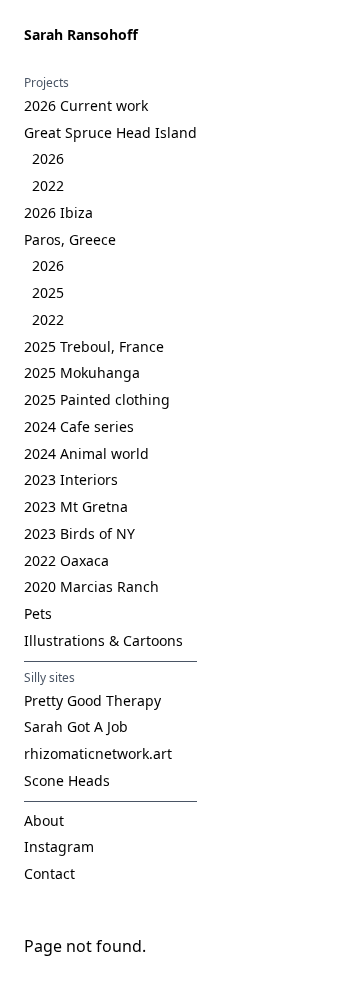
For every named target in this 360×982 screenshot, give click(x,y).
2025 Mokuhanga (82, 372)
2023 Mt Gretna (76, 506)
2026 (48, 158)
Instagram (59, 846)
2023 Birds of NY (79, 533)
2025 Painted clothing (97, 399)
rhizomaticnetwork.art (98, 753)
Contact (49, 873)
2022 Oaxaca (66, 560)
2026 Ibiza (58, 212)
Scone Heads (67, 780)
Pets (38, 613)
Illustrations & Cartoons (103, 640)
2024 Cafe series (79, 426)
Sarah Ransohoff (81, 34)
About (44, 820)
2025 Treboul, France (94, 346)
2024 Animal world (86, 453)
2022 (48, 185)
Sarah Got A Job (76, 726)
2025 (48, 292)
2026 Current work (86, 105)
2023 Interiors (71, 479)
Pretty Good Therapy (92, 700)
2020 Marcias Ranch (91, 586)
